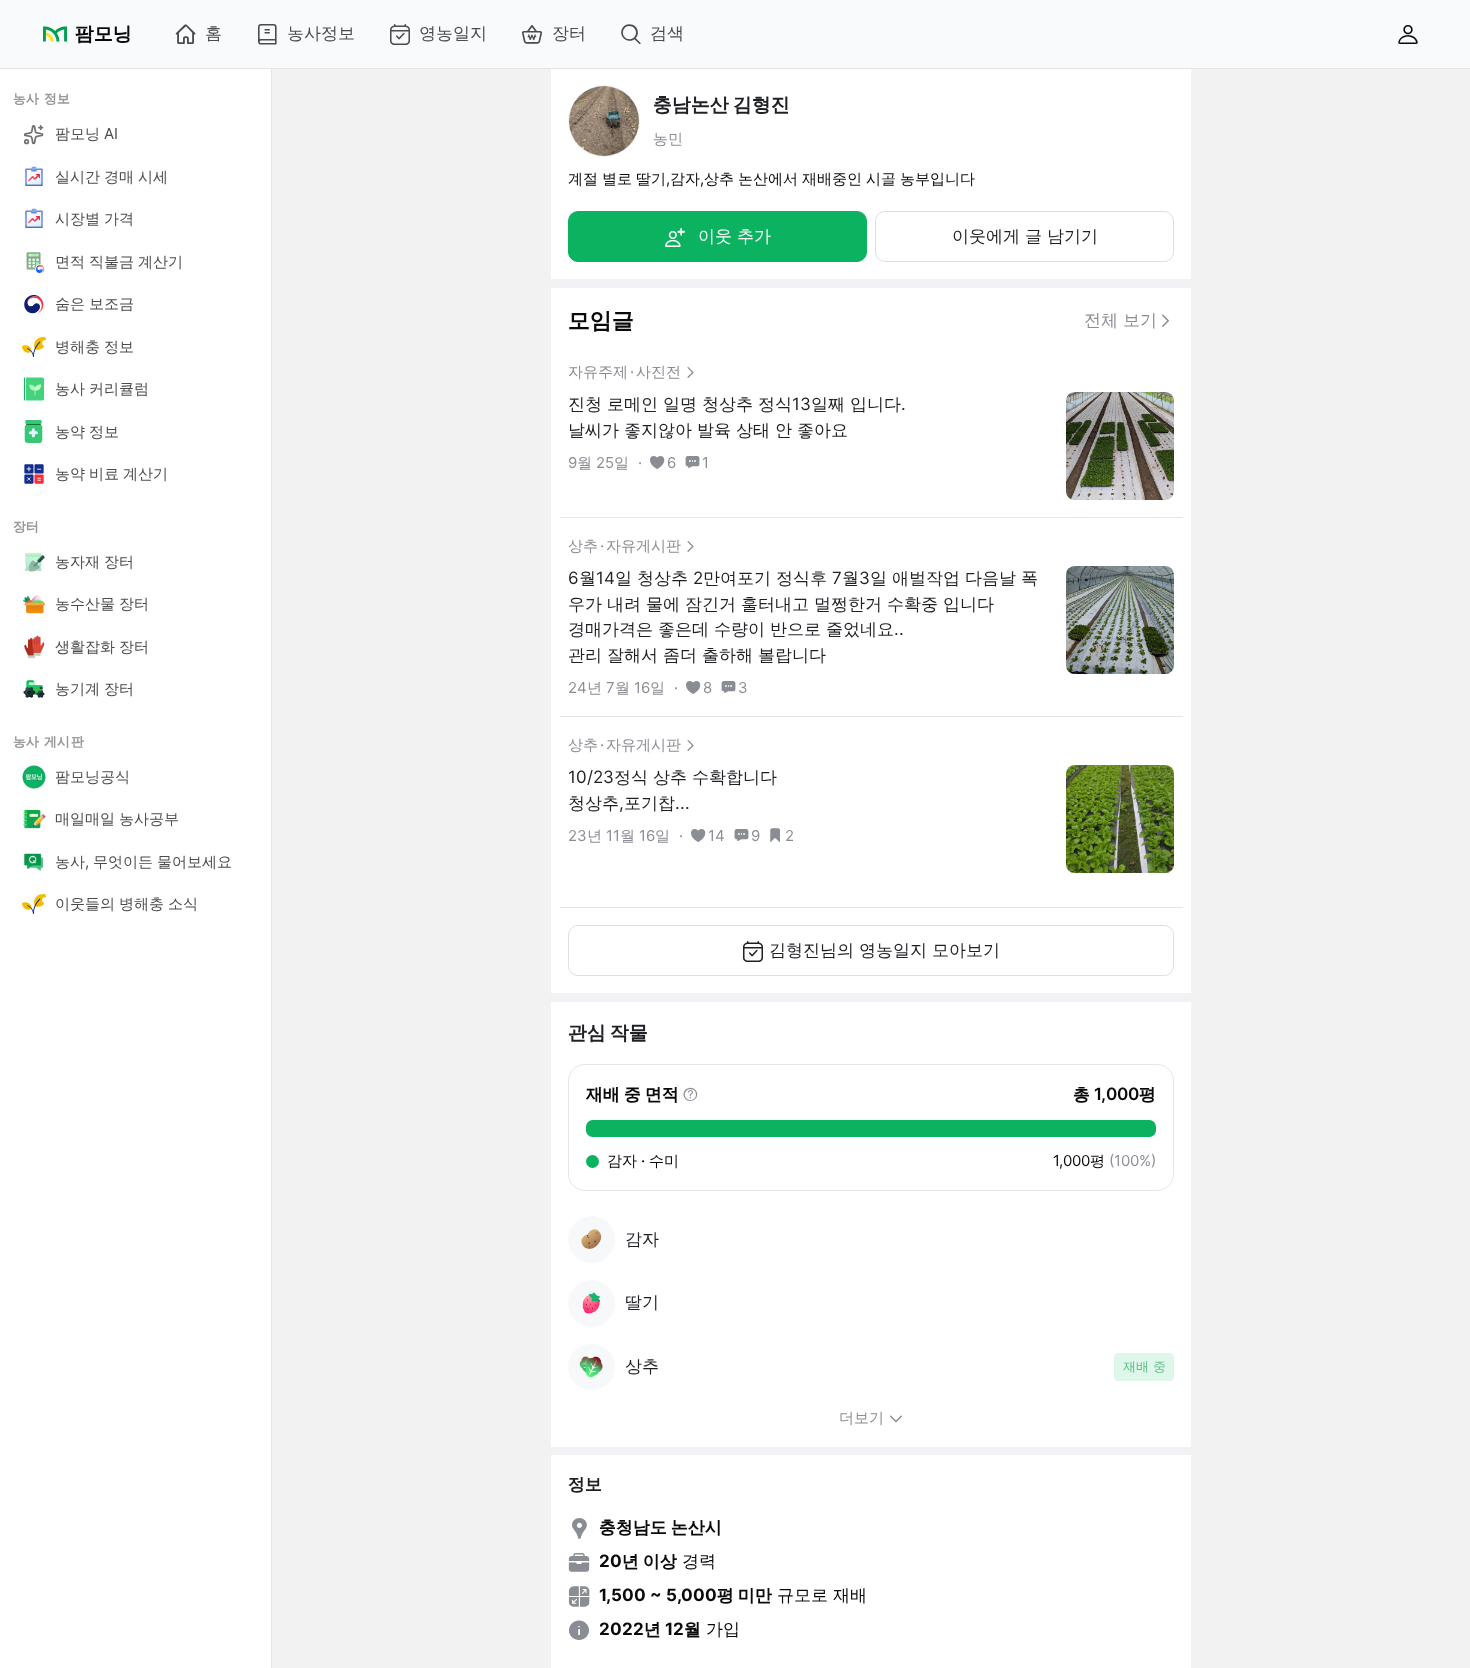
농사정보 (321, 33)
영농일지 (453, 33)
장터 (569, 33)
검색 (667, 33)
